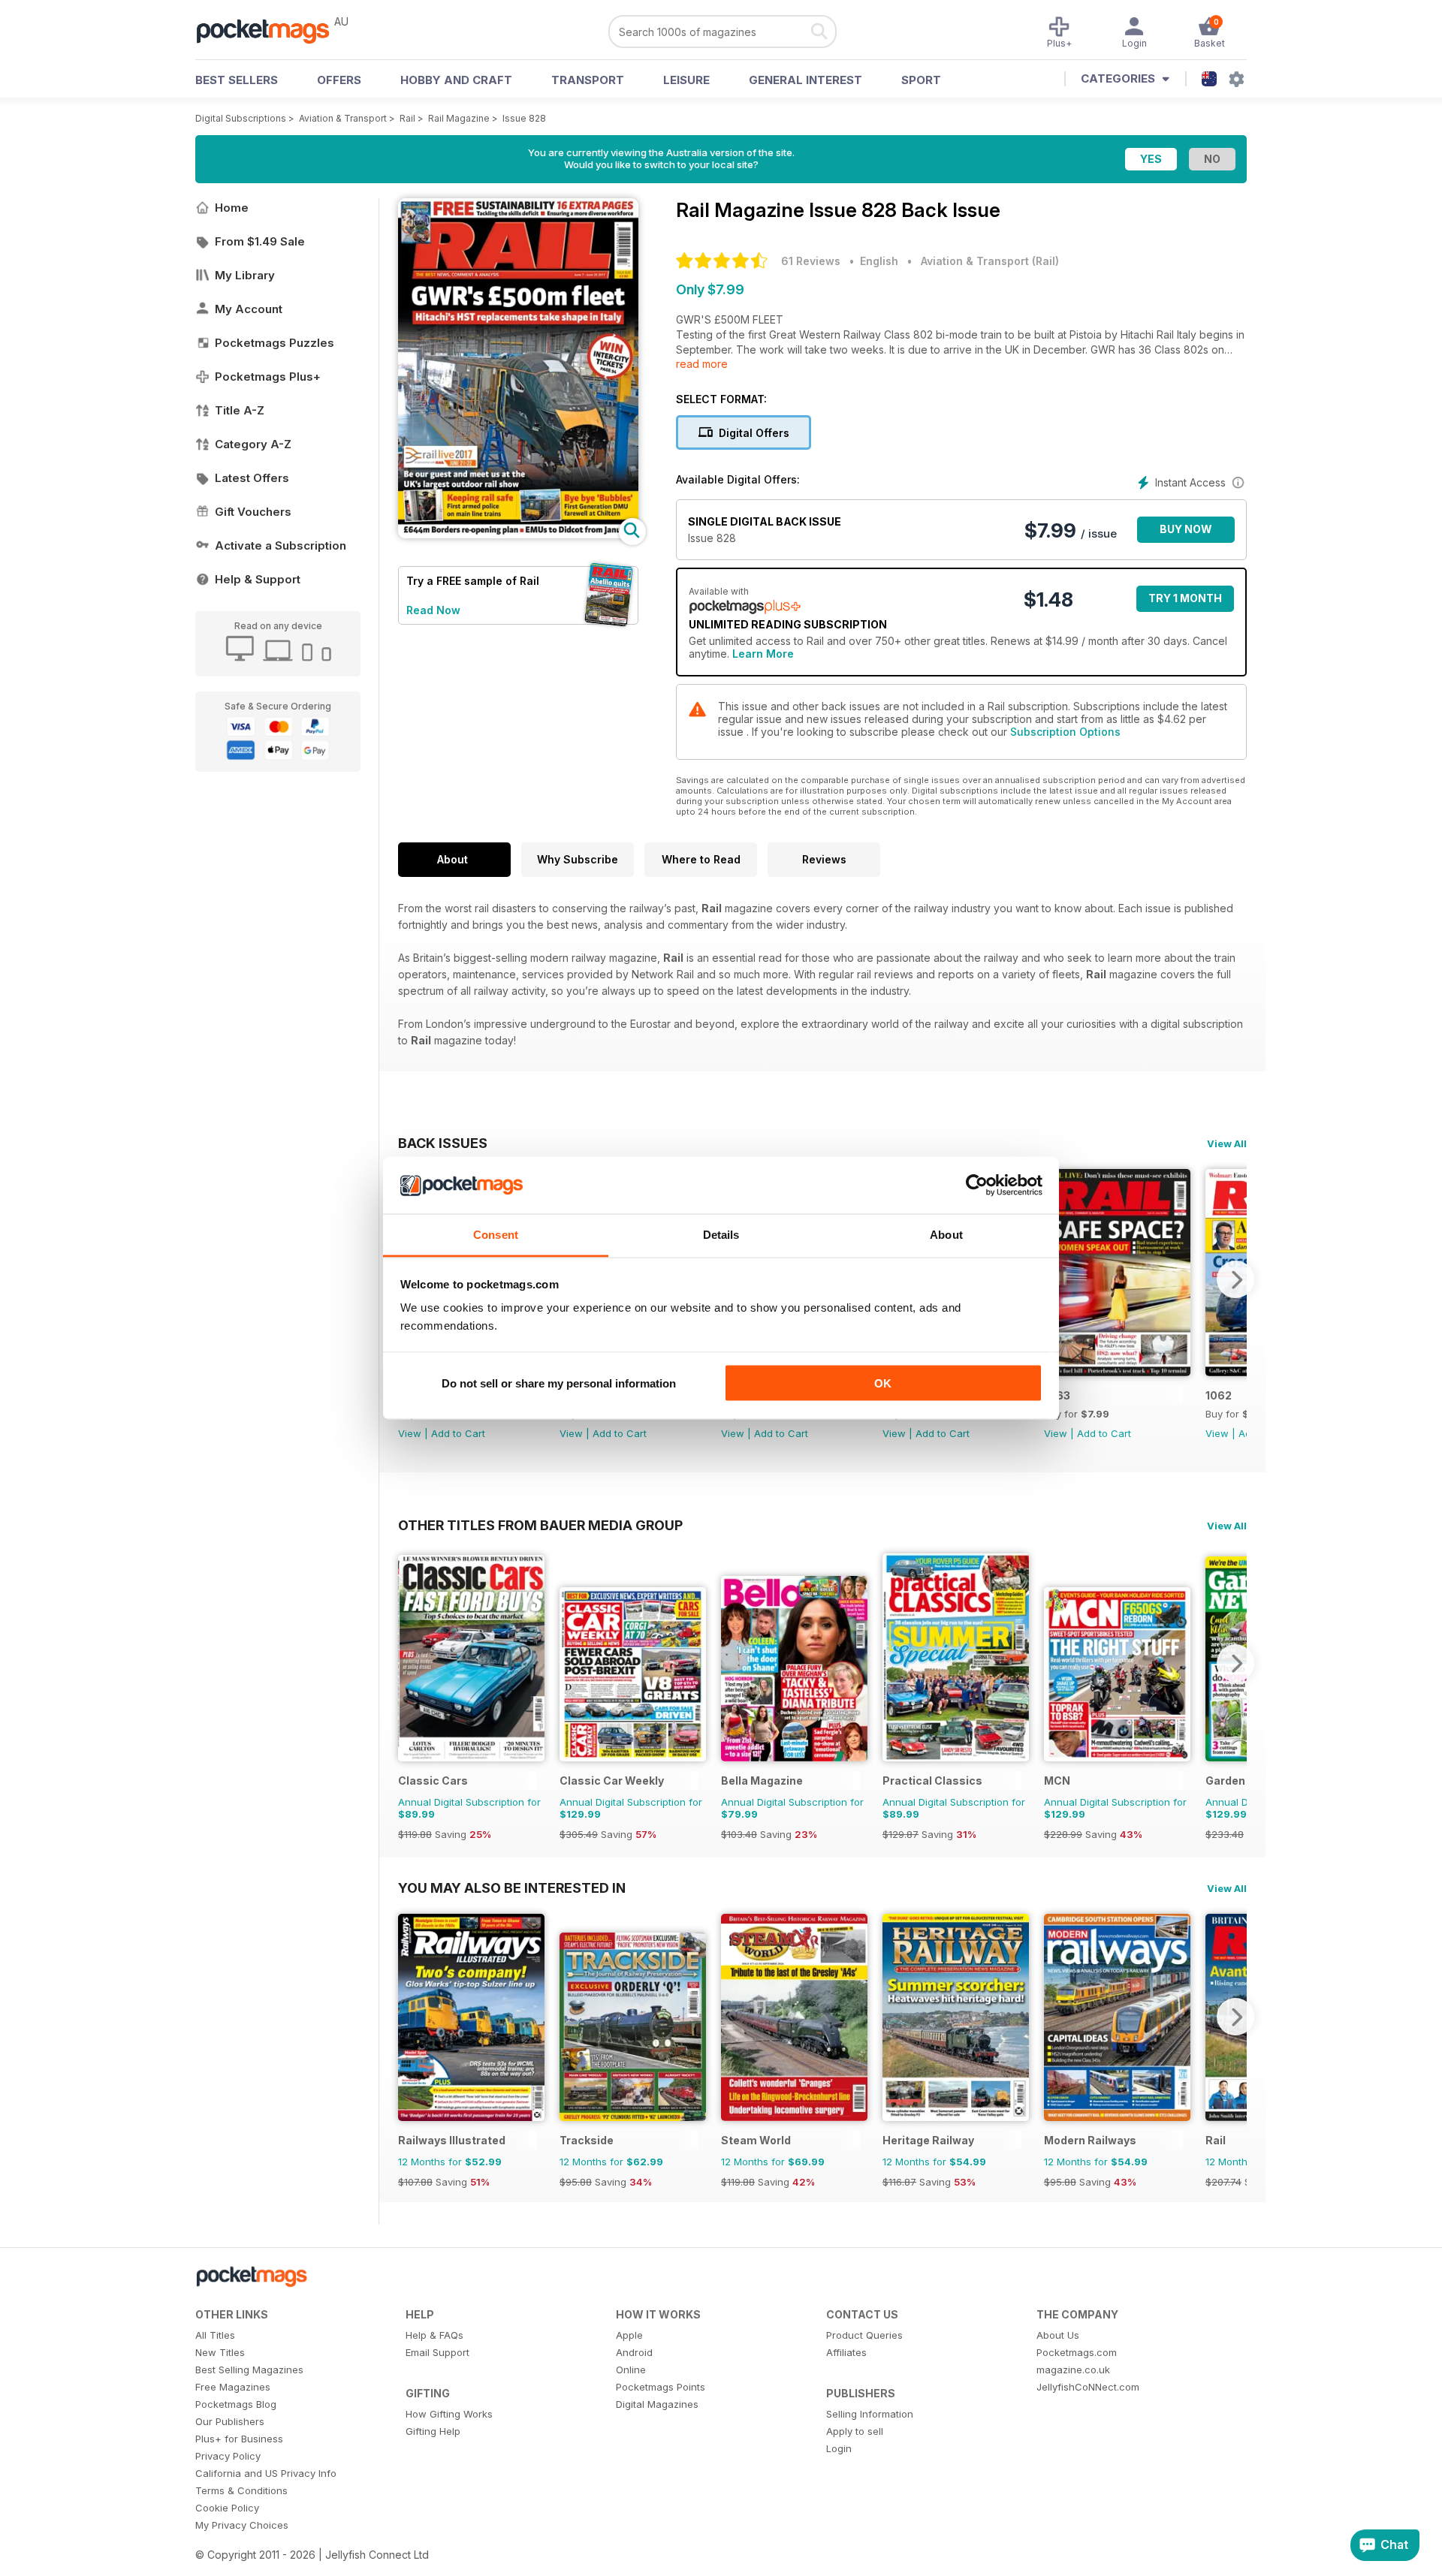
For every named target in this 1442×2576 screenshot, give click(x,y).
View (410, 1433)
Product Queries (864, 2335)
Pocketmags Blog (236, 2404)
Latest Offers (252, 478)
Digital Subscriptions (241, 118)
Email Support (437, 2352)
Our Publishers (230, 2421)
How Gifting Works (449, 2414)
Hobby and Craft (456, 80)
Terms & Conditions (241, 2490)
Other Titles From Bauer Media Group (540, 1525)
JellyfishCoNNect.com (1088, 2387)
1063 (1057, 1395)
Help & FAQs (434, 2335)
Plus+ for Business (239, 2439)
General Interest (805, 80)
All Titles (215, 2335)
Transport (588, 80)
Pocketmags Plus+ (268, 377)
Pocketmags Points (661, 2387)
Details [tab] (721, 1235)
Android (634, 2352)
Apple (629, 2335)
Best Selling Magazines (249, 2370)
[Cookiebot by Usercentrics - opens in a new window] (977, 1186)
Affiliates (846, 2352)
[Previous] (409, 1663)
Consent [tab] (496, 1235)
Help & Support (258, 579)
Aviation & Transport (343, 118)
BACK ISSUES (443, 1143)
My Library (245, 275)
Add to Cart (458, 1433)
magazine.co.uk (1073, 2370)
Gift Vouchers (253, 512)
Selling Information (870, 2414)
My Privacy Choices (242, 2525)
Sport (921, 80)
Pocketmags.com (1077, 2352)
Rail (407, 118)
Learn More (763, 654)
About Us (1058, 2335)
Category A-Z (253, 444)
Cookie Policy (227, 2508)
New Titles (220, 2352)
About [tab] (946, 1235)
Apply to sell (855, 2431)
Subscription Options (1065, 732)
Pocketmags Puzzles (275, 343)
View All (1227, 1143)
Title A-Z (240, 410)
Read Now (433, 610)
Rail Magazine (459, 118)
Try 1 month (1185, 598)
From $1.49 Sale (260, 241)
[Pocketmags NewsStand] (270, 30)
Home (232, 208)
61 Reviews (811, 261)
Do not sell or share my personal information (559, 1383)
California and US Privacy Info (266, 2473)
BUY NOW (1186, 529)
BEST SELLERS (237, 80)
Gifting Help (433, 2431)
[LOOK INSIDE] (518, 534)
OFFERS (339, 80)
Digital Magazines (657, 2404)
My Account (249, 309)
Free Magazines (233, 2387)
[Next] (1235, 1279)
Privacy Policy (228, 2456)
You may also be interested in (512, 1888)
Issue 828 (524, 118)
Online (631, 2370)
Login (839, 2448)
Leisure (686, 80)
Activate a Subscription (281, 545)
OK (883, 1383)
